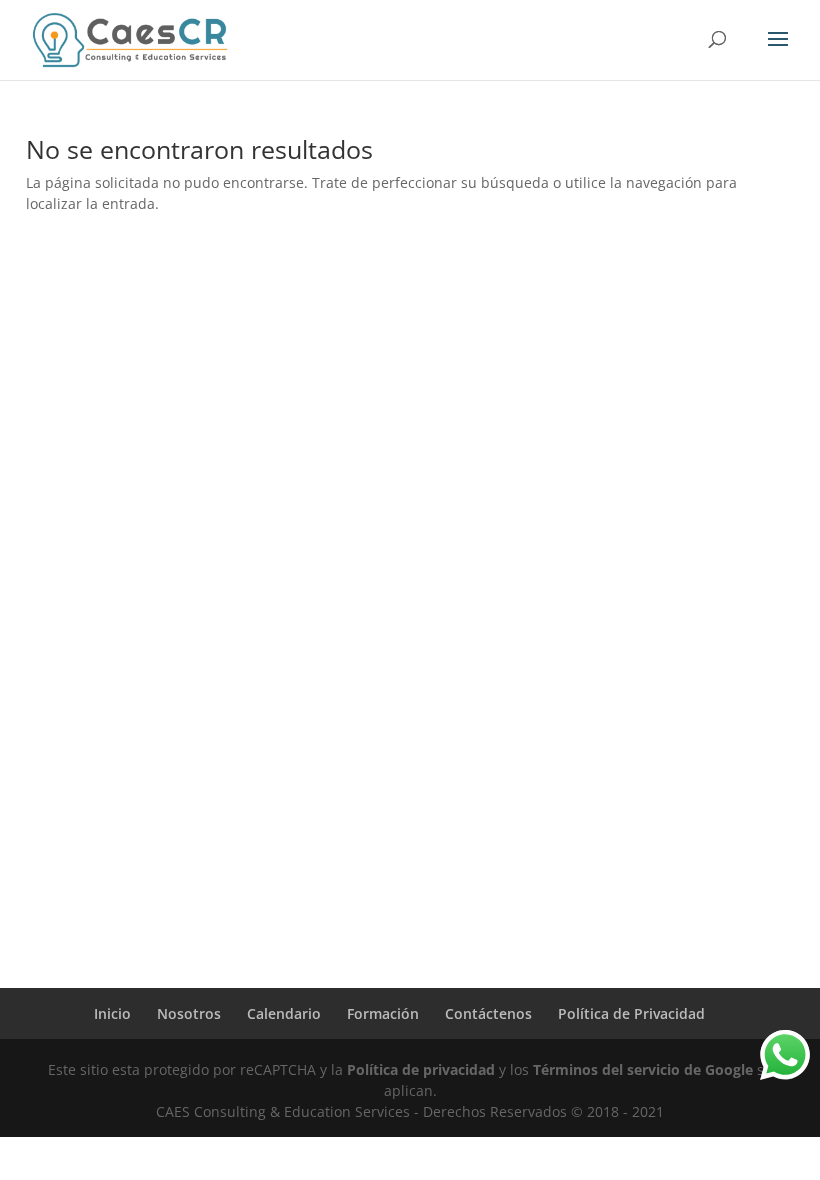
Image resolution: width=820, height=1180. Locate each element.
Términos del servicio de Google (643, 1069)
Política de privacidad (421, 1069)
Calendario (284, 1013)
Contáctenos (488, 1013)
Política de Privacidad (631, 1013)
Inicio (112, 1013)
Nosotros (189, 1013)
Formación (383, 1013)
